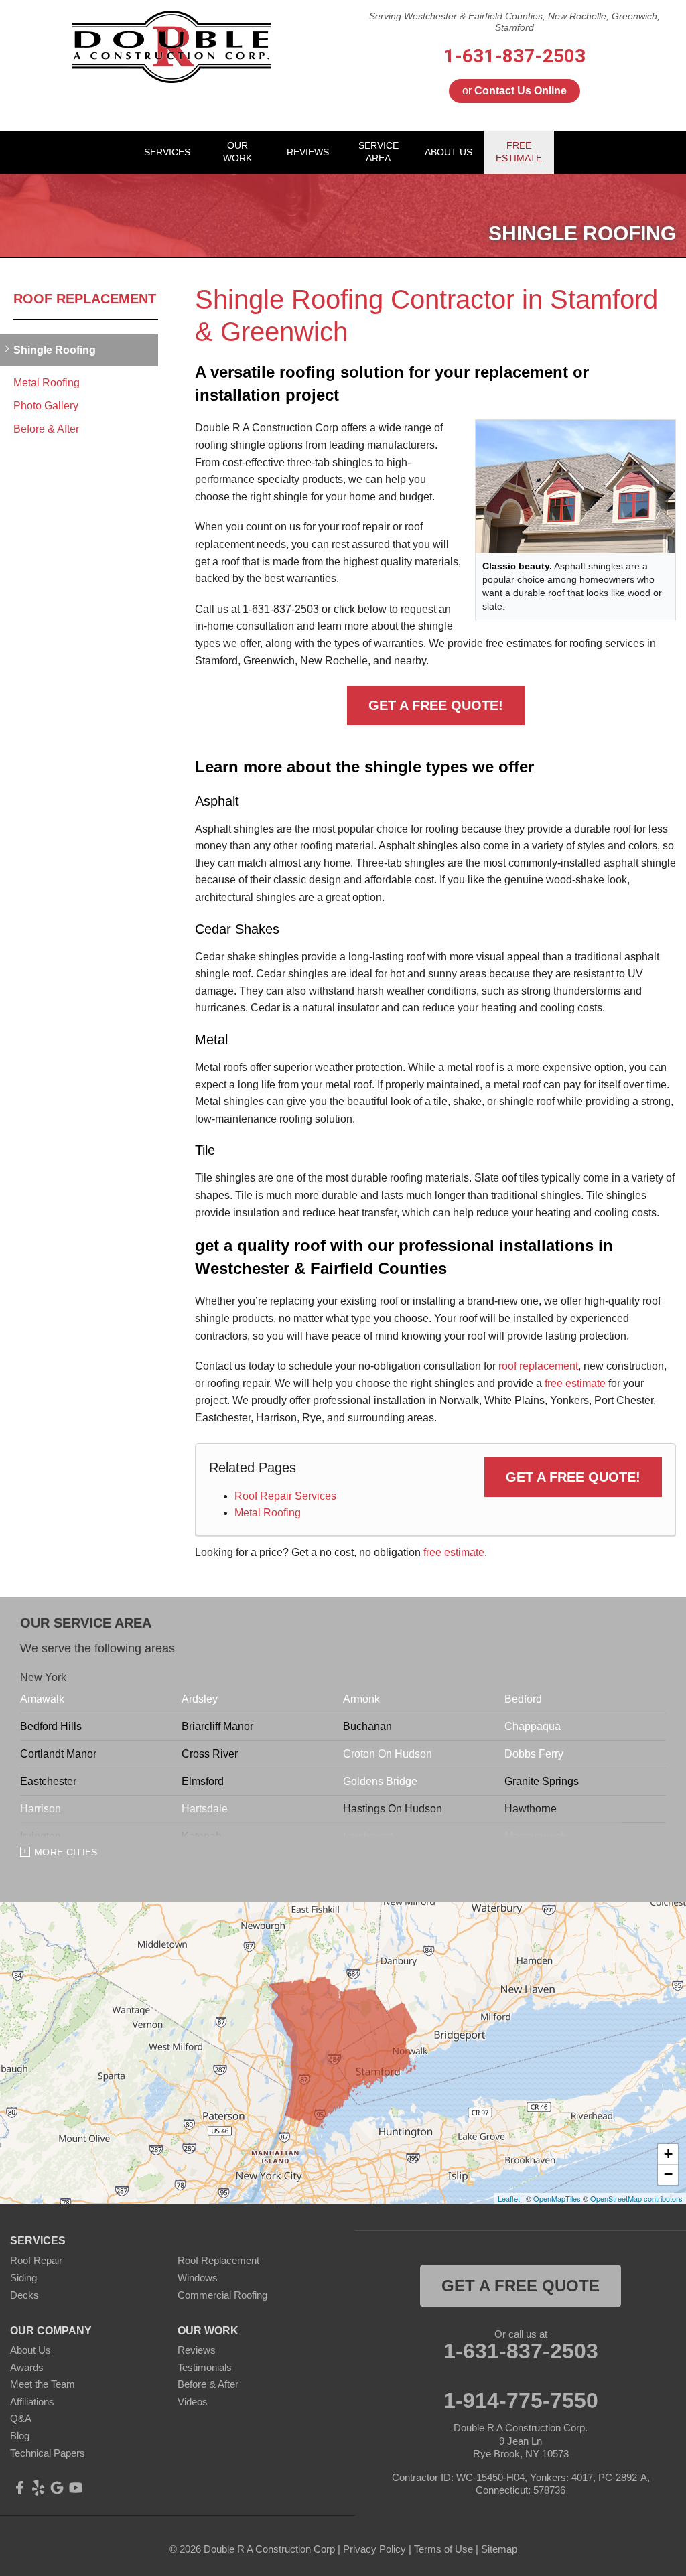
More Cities (66, 1852)
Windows (198, 2278)
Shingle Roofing (55, 350)
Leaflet (509, 2198)
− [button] (668, 2174)
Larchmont (368, 1836)
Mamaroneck (535, 1836)
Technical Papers (48, 2453)
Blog (20, 2436)
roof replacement (538, 1366)
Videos (193, 2402)
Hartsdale (205, 1809)
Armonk (361, 1699)
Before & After (46, 429)
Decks (24, 2295)
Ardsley (200, 1699)
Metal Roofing (268, 1513)
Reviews (197, 2350)
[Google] (57, 2488)
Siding (23, 2278)
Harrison (41, 1809)
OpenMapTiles (557, 2198)
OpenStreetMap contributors (636, 2198)
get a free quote (521, 2286)
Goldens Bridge (380, 1781)
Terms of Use (443, 2549)
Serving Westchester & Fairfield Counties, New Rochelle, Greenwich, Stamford (514, 22)
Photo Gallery (46, 406)
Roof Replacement (85, 299)
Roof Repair (36, 2260)
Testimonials (205, 2367)
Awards (27, 2367)
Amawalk (42, 1699)
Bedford (523, 1699)
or (514, 91)
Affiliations (32, 2402)
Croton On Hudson (388, 1754)
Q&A (21, 2418)
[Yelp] (38, 2488)
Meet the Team (43, 2384)
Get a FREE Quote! (436, 705)
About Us (30, 2350)
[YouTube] (76, 2488)
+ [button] (668, 2154)
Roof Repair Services (285, 1496)
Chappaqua (533, 1726)
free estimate (575, 1383)
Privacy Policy (374, 2549)
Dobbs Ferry (534, 1754)
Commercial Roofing (222, 2295)
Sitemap (499, 2549)
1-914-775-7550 (521, 2401)
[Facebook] (19, 2488)
